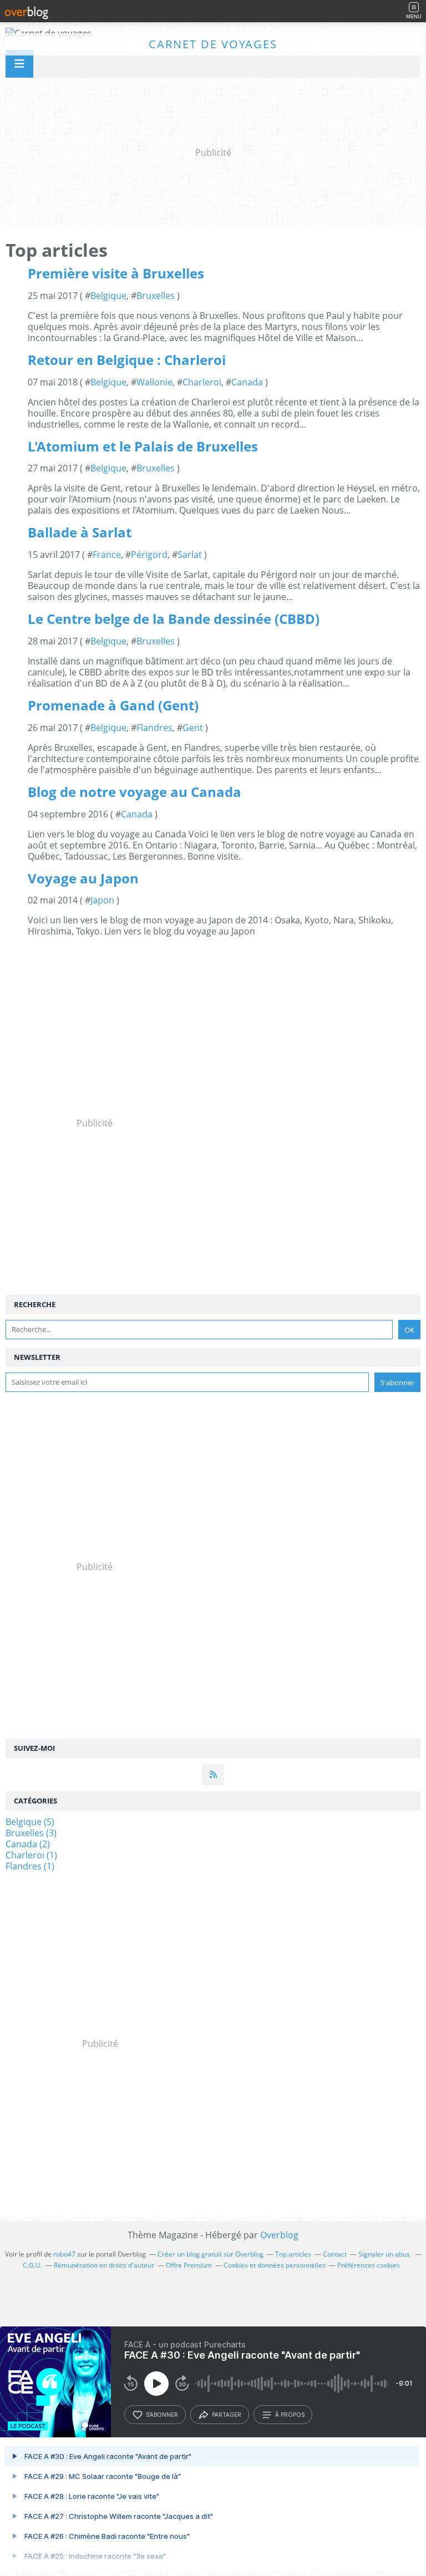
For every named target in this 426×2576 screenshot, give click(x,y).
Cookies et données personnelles (275, 2265)
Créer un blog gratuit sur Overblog (211, 2254)
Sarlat (190, 555)
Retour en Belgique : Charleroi (127, 360)
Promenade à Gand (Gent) (113, 705)
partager (227, 2415)
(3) (31, 1833)
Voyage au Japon (83, 878)
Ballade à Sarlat (80, 532)
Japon (102, 900)
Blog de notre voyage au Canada (135, 792)
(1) (31, 1855)
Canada (247, 382)
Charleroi (202, 382)
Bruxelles (156, 296)
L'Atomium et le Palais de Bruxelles (143, 446)
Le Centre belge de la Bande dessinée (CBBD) (174, 619)
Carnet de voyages (213, 44)
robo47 (64, 2254)
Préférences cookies (369, 2265)
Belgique (108, 296)
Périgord (149, 555)
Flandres (154, 728)
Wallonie (154, 382)
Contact (335, 2254)
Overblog (279, 2235)
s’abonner (162, 2415)
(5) (30, 1822)
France (107, 555)
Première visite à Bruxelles (116, 273)
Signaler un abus (385, 2254)
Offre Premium (189, 2265)
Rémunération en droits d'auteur (104, 2265)
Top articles (293, 2254)
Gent (193, 728)
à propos (290, 2415)
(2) (28, 1844)
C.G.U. (32, 2265)
